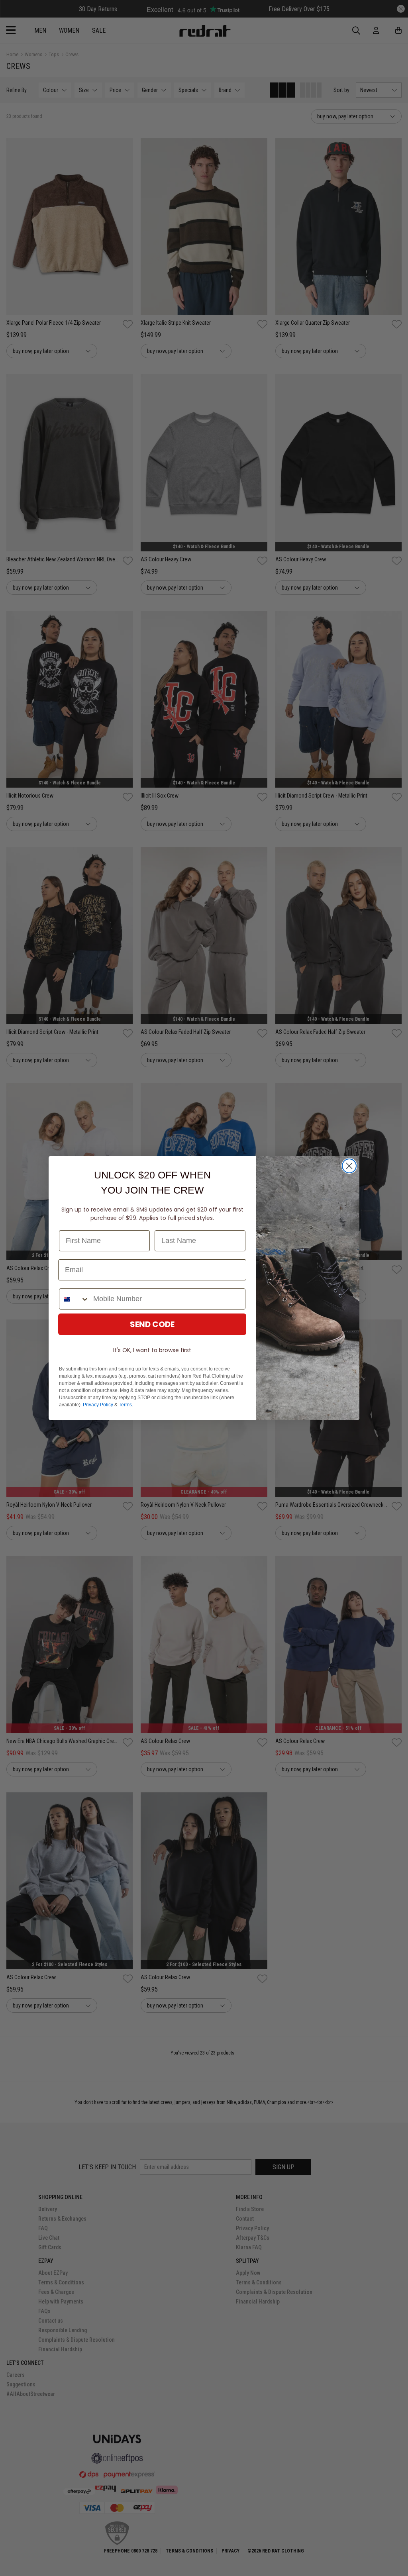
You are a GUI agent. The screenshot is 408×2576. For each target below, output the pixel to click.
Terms (125, 1405)
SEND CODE (152, 1324)
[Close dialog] (349, 1166)
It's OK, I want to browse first (152, 1350)
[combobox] (74, 1299)
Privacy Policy (98, 1405)
